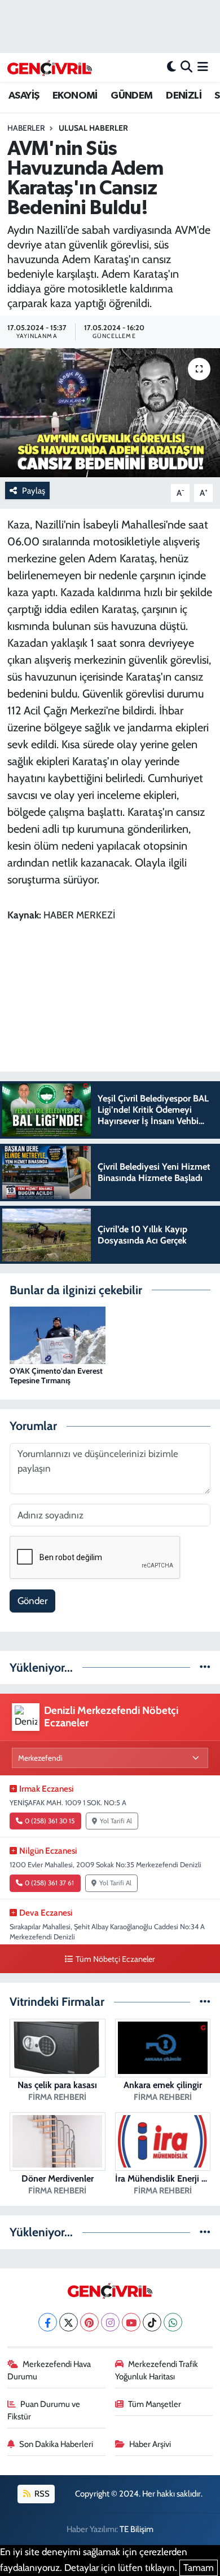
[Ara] (186, 67)
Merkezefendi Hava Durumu (49, 2370)
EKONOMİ (75, 96)
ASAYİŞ (24, 96)
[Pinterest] (89, 2322)
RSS (41, 2494)
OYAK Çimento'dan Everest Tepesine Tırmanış (56, 1376)
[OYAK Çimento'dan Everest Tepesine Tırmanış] (58, 1334)
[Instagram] (110, 2322)
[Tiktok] (152, 2322)
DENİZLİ (184, 96)
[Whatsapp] (173, 2322)
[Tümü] (205, 1667)
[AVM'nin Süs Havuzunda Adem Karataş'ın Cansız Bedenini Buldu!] (110, 413)
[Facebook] (48, 2322)
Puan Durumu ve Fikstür (44, 2410)
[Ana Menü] (203, 67)
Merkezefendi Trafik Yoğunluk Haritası (157, 2370)
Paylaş (34, 491)
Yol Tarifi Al (116, 1821)
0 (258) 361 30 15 (50, 1821)
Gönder (32, 1601)
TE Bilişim (137, 2529)
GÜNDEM (131, 96)
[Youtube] (131, 2322)
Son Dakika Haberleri (56, 2444)
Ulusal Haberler (93, 128)
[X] (69, 2322)
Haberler (26, 128)
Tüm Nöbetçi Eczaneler (115, 1959)
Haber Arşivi (150, 2444)
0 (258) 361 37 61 (49, 1883)
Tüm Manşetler (155, 2404)
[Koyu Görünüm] (171, 67)
